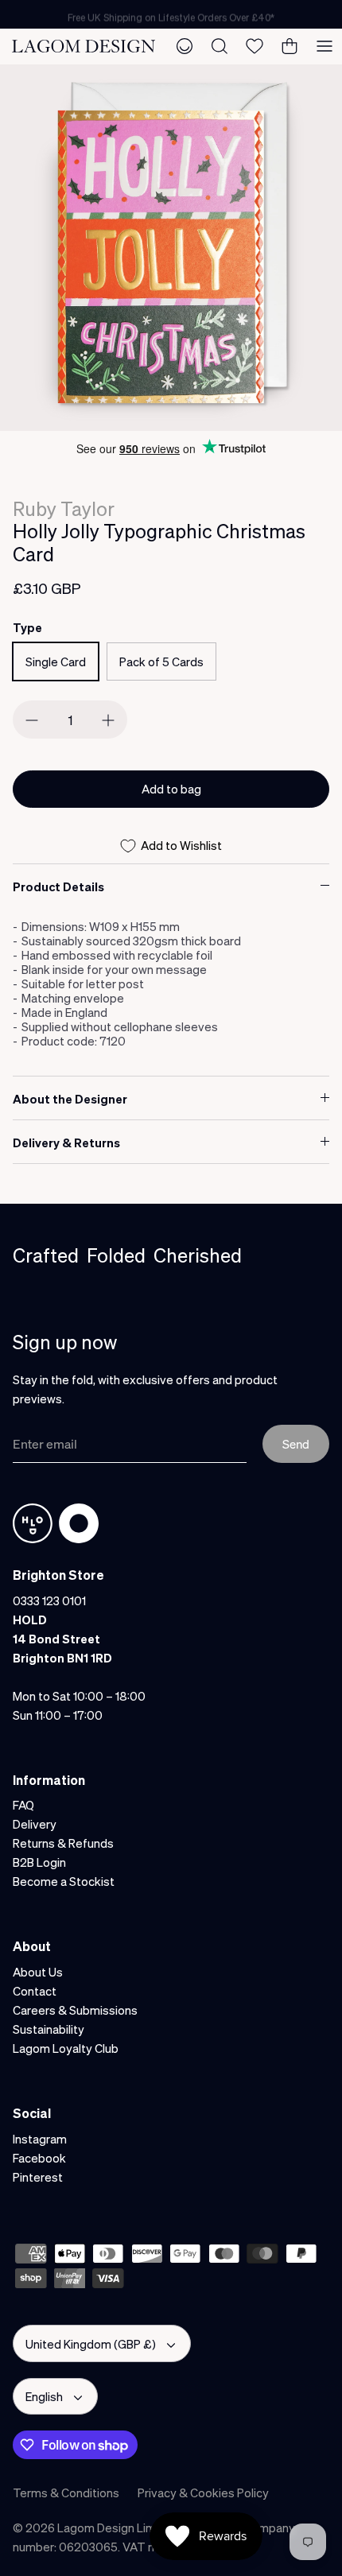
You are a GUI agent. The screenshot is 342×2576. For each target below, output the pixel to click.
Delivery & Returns (66, 1143)
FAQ (23, 1805)
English (44, 2396)
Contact (35, 1991)
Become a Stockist (64, 1881)
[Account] (185, 46)
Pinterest (38, 2177)
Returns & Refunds (63, 1843)
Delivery (35, 1824)
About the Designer (70, 1099)
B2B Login (39, 1862)
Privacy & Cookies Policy (203, 2493)
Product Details (58, 886)
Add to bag (171, 789)
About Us (38, 1972)
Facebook (39, 2158)
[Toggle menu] (325, 46)
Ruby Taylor (64, 508)
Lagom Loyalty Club (66, 2048)
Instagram (40, 2139)
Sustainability (49, 2029)
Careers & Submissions (75, 2010)
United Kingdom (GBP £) (91, 2344)
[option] (171, 248)
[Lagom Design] (84, 46)
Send (296, 1444)
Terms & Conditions (66, 2493)
